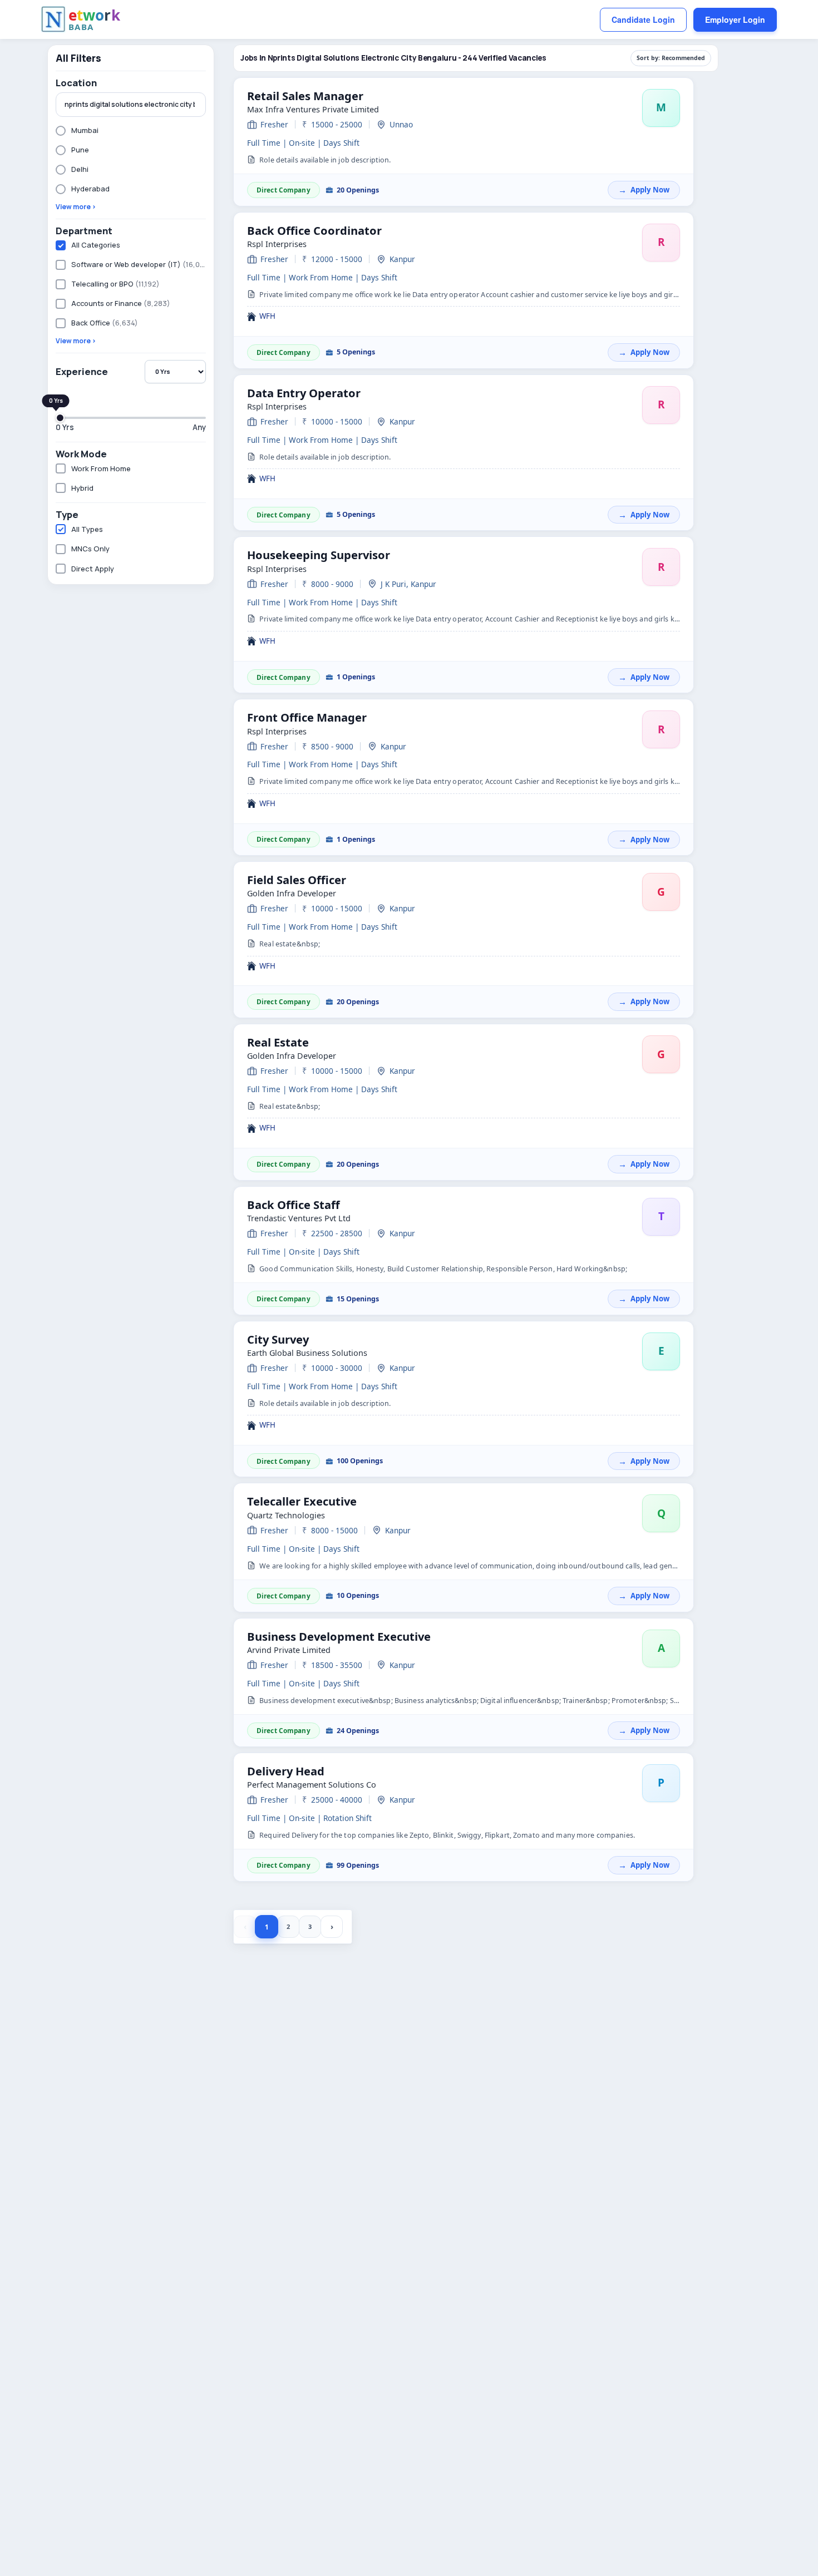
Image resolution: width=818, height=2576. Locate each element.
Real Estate (278, 1042)
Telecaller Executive (302, 1501)
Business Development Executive (339, 1636)
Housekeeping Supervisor (319, 555)
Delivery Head (286, 1771)
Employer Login (735, 19)
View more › (76, 207)
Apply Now (650, 190)
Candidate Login (643, 19)
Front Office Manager (307, 717)
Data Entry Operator (304, 393)
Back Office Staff (294, 1205)
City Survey (278, 1339)
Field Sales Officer (297, 880)
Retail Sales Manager (305, 96)
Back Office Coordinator (314, 230)
